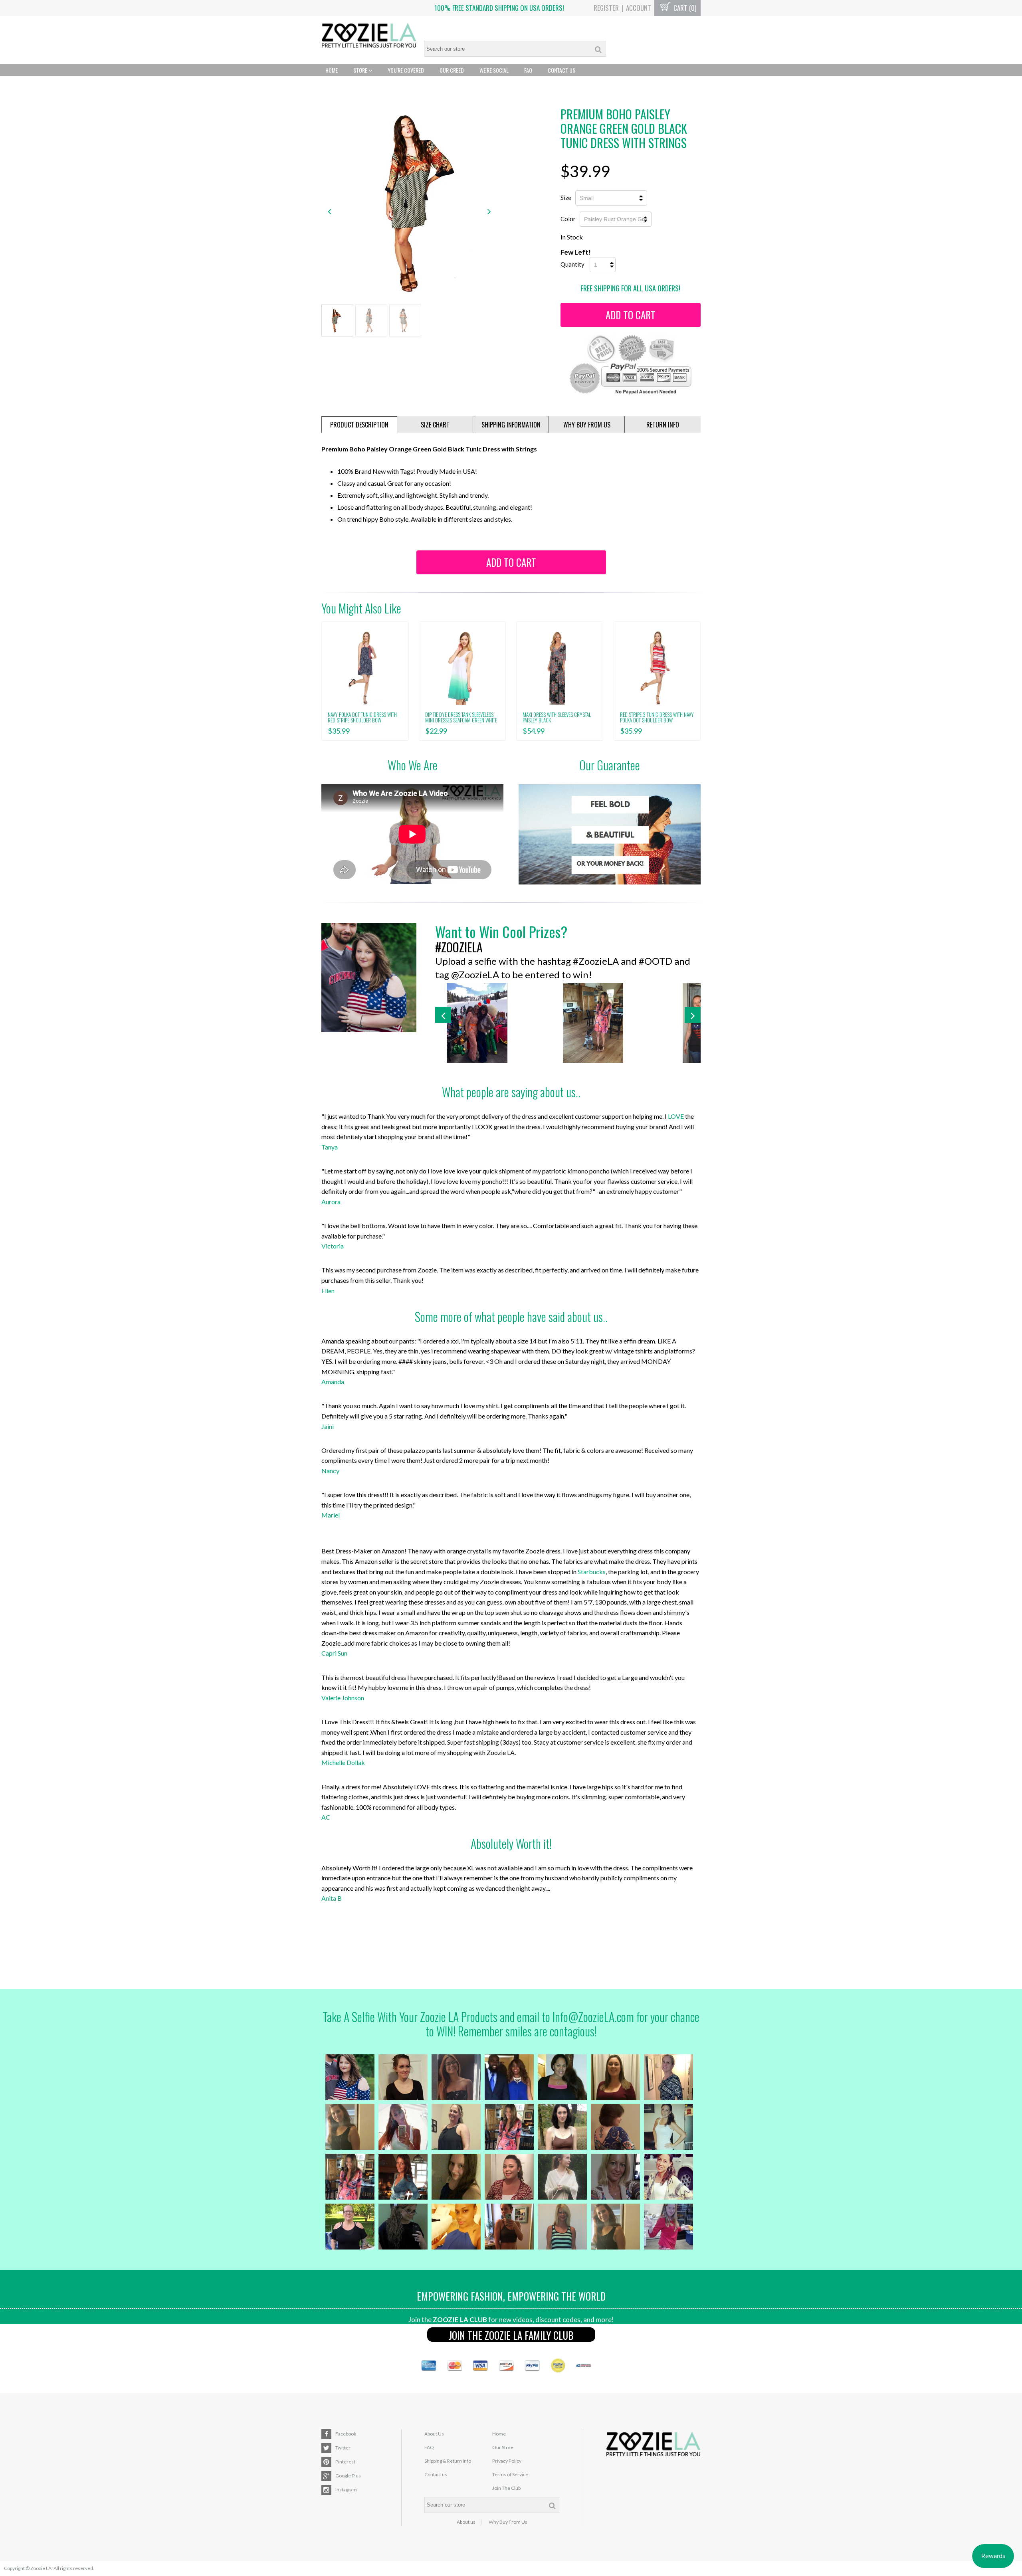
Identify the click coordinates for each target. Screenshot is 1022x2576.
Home (332, 70)
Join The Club (506, 2488)
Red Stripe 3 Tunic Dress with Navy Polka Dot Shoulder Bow (657, 717)
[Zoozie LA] (369, 36)
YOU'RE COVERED (406, 70)
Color (568, 219)
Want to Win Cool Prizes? (501, 931)
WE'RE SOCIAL (494, 70)
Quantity (572, 264)
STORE (361, 70)
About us (466, 2522)
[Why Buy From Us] (610, 834)
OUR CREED (452, 70)
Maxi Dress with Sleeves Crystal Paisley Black (557, 717)
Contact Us (562, 70)
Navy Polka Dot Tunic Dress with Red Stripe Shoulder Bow (362, 717)
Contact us (436, 2474)
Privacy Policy (507, 2461)
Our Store (503, 2447)
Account (639, 8)
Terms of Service (510, 2474)
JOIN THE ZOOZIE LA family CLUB (511, 2335)
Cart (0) (684, 8)
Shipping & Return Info (448, 2461)
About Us (434, 2434)
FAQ (528, 70)
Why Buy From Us (508, 2522)
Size (566, 198)
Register (606, 8)
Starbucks (592, 1572)
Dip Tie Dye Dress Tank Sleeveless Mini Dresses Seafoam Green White (461, 717)
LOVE (676, 1116)
